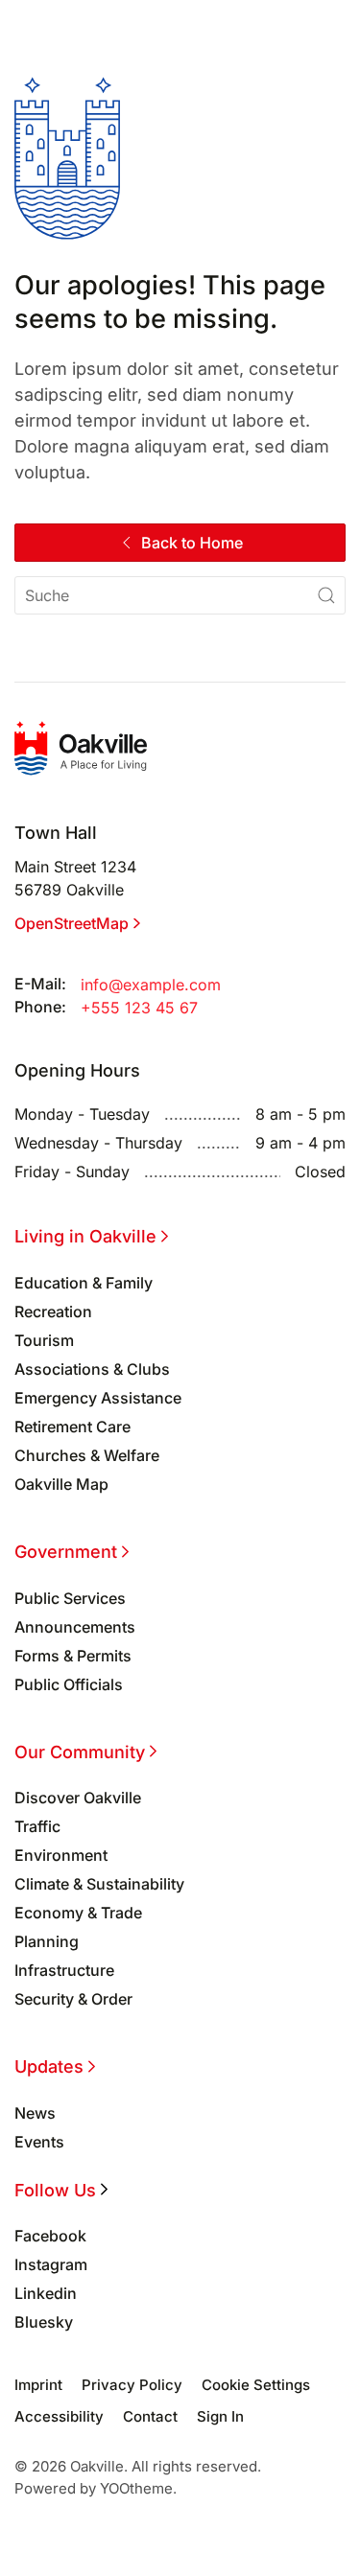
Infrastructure (64, 1970)
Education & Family (84, 1283)
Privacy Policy (132, 2385)
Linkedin (46, 2293)
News (35, 2113)
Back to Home (192, 543)
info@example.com (151, 985)
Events (39, 2142)
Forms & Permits (73, 1656)
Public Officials (69, 1684)
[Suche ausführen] (326, 595)
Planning (47, 1941)
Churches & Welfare (87, 1455)
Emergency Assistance (98, 1398)
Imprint (38, 2385)
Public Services (70, 1598)
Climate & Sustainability (99, 1884)
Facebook (50, 2236)
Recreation (53, 1311)
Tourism (44, 1340)
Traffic (37, 1826)
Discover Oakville (78, 1798)
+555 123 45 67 (139, 1008)
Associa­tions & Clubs (92, 1369)
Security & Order (73, 1999)
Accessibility (59, 2416)
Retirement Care (72, 1427)
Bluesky (44, 2322)
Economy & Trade (78, 1913)
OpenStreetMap (72, 923)
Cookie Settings (256, 2385)
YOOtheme (136, 2488)
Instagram (51, 2264)
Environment (61, 1855)
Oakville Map (61, 1484)
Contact (150, 2416)
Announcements (75, 1627)
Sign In (220, 2416)
